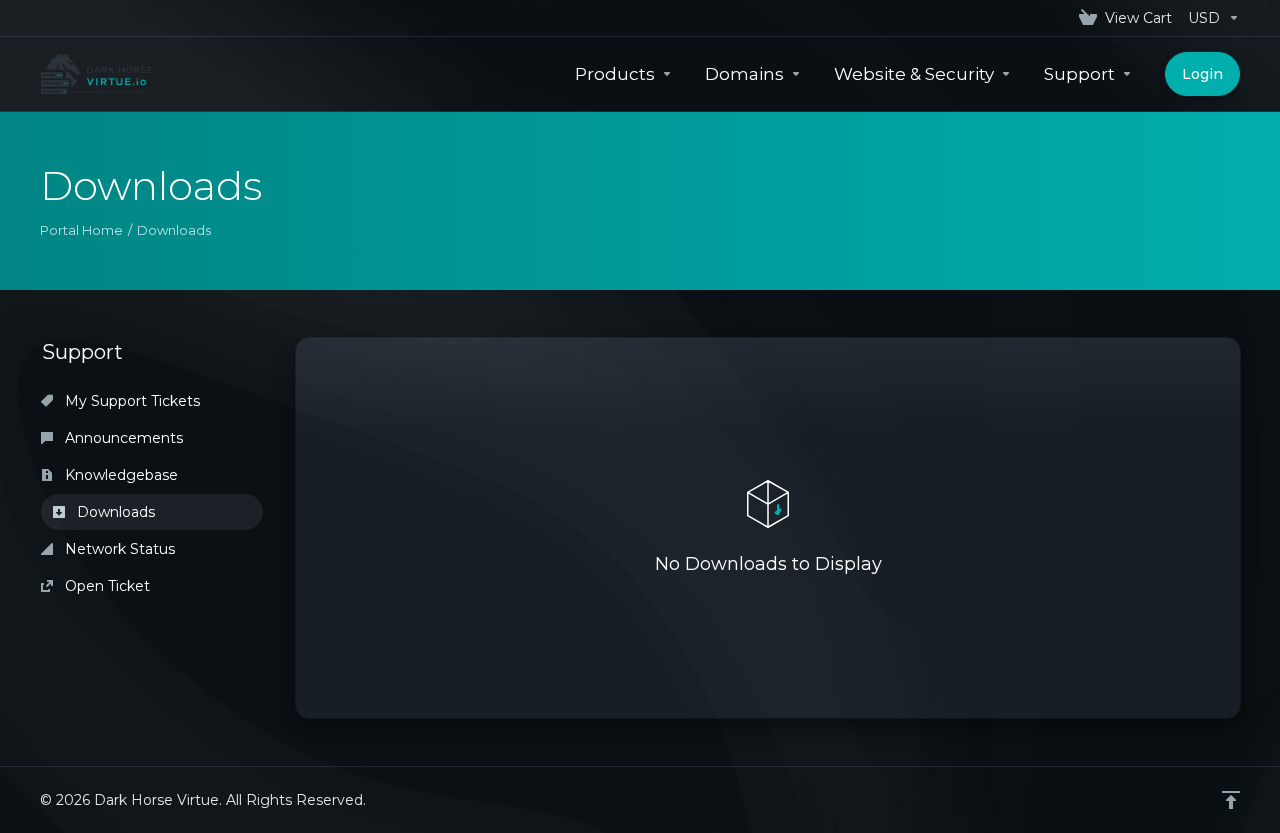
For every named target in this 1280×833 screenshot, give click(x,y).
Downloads (114, 512)
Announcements (122, 438)
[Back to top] (1231, 800)
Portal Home (81, 230)
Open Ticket (105, 586)
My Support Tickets (130, 401)
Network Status (118, 549)
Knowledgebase (119, 475)
